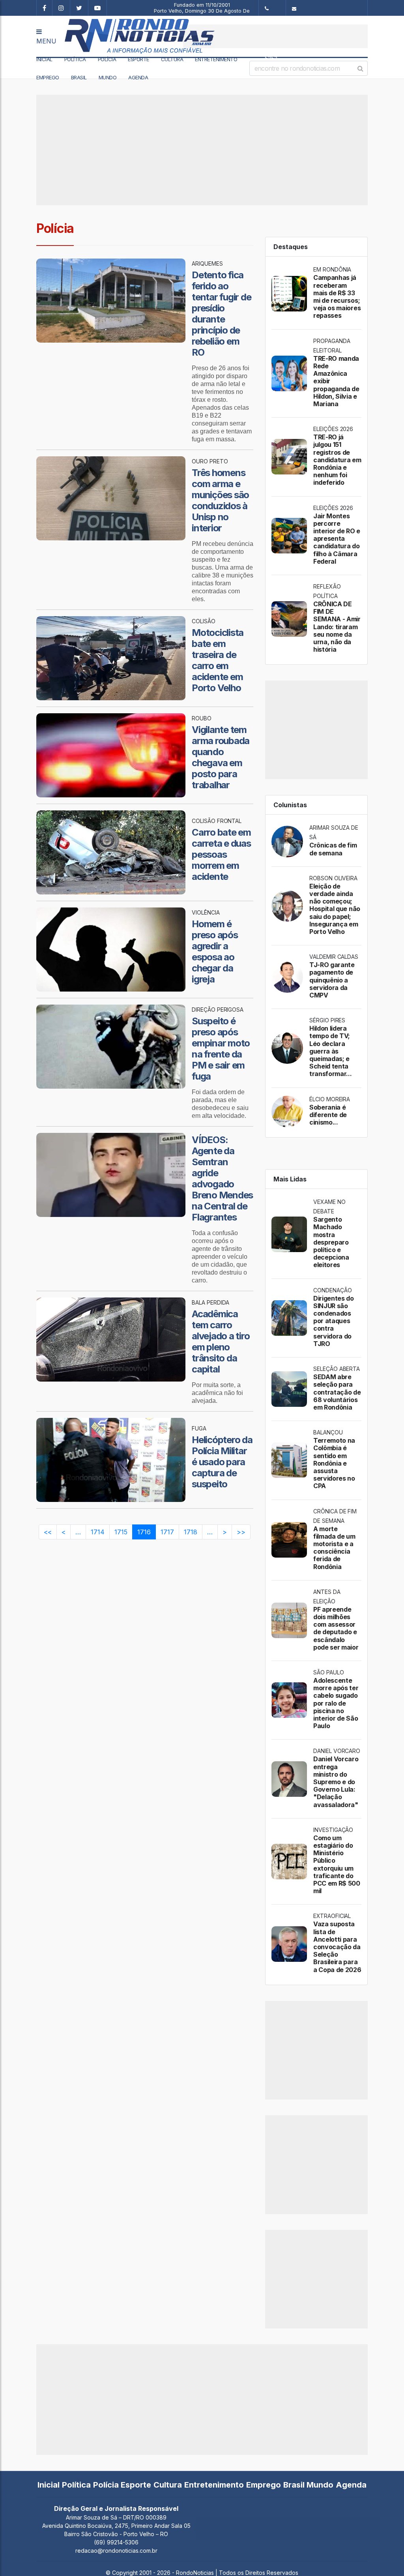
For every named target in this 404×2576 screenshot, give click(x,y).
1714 (98, 1532)
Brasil (79, 77)
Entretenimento (216, 59)
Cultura (172, 59)
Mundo (108, 77)
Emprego (48, 77)
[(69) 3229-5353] (272, 8)
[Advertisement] (275, 36)
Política (75, 59)
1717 (167, 1532)
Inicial (44, 59)
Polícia (107, 59)
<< (48, 1532)
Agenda (138, 77)
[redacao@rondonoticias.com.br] (327, 8)
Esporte (138, 59)
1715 (121, 1532)
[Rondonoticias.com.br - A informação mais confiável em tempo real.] (116, 36)
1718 (191, 1532)
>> (241, 1532)
